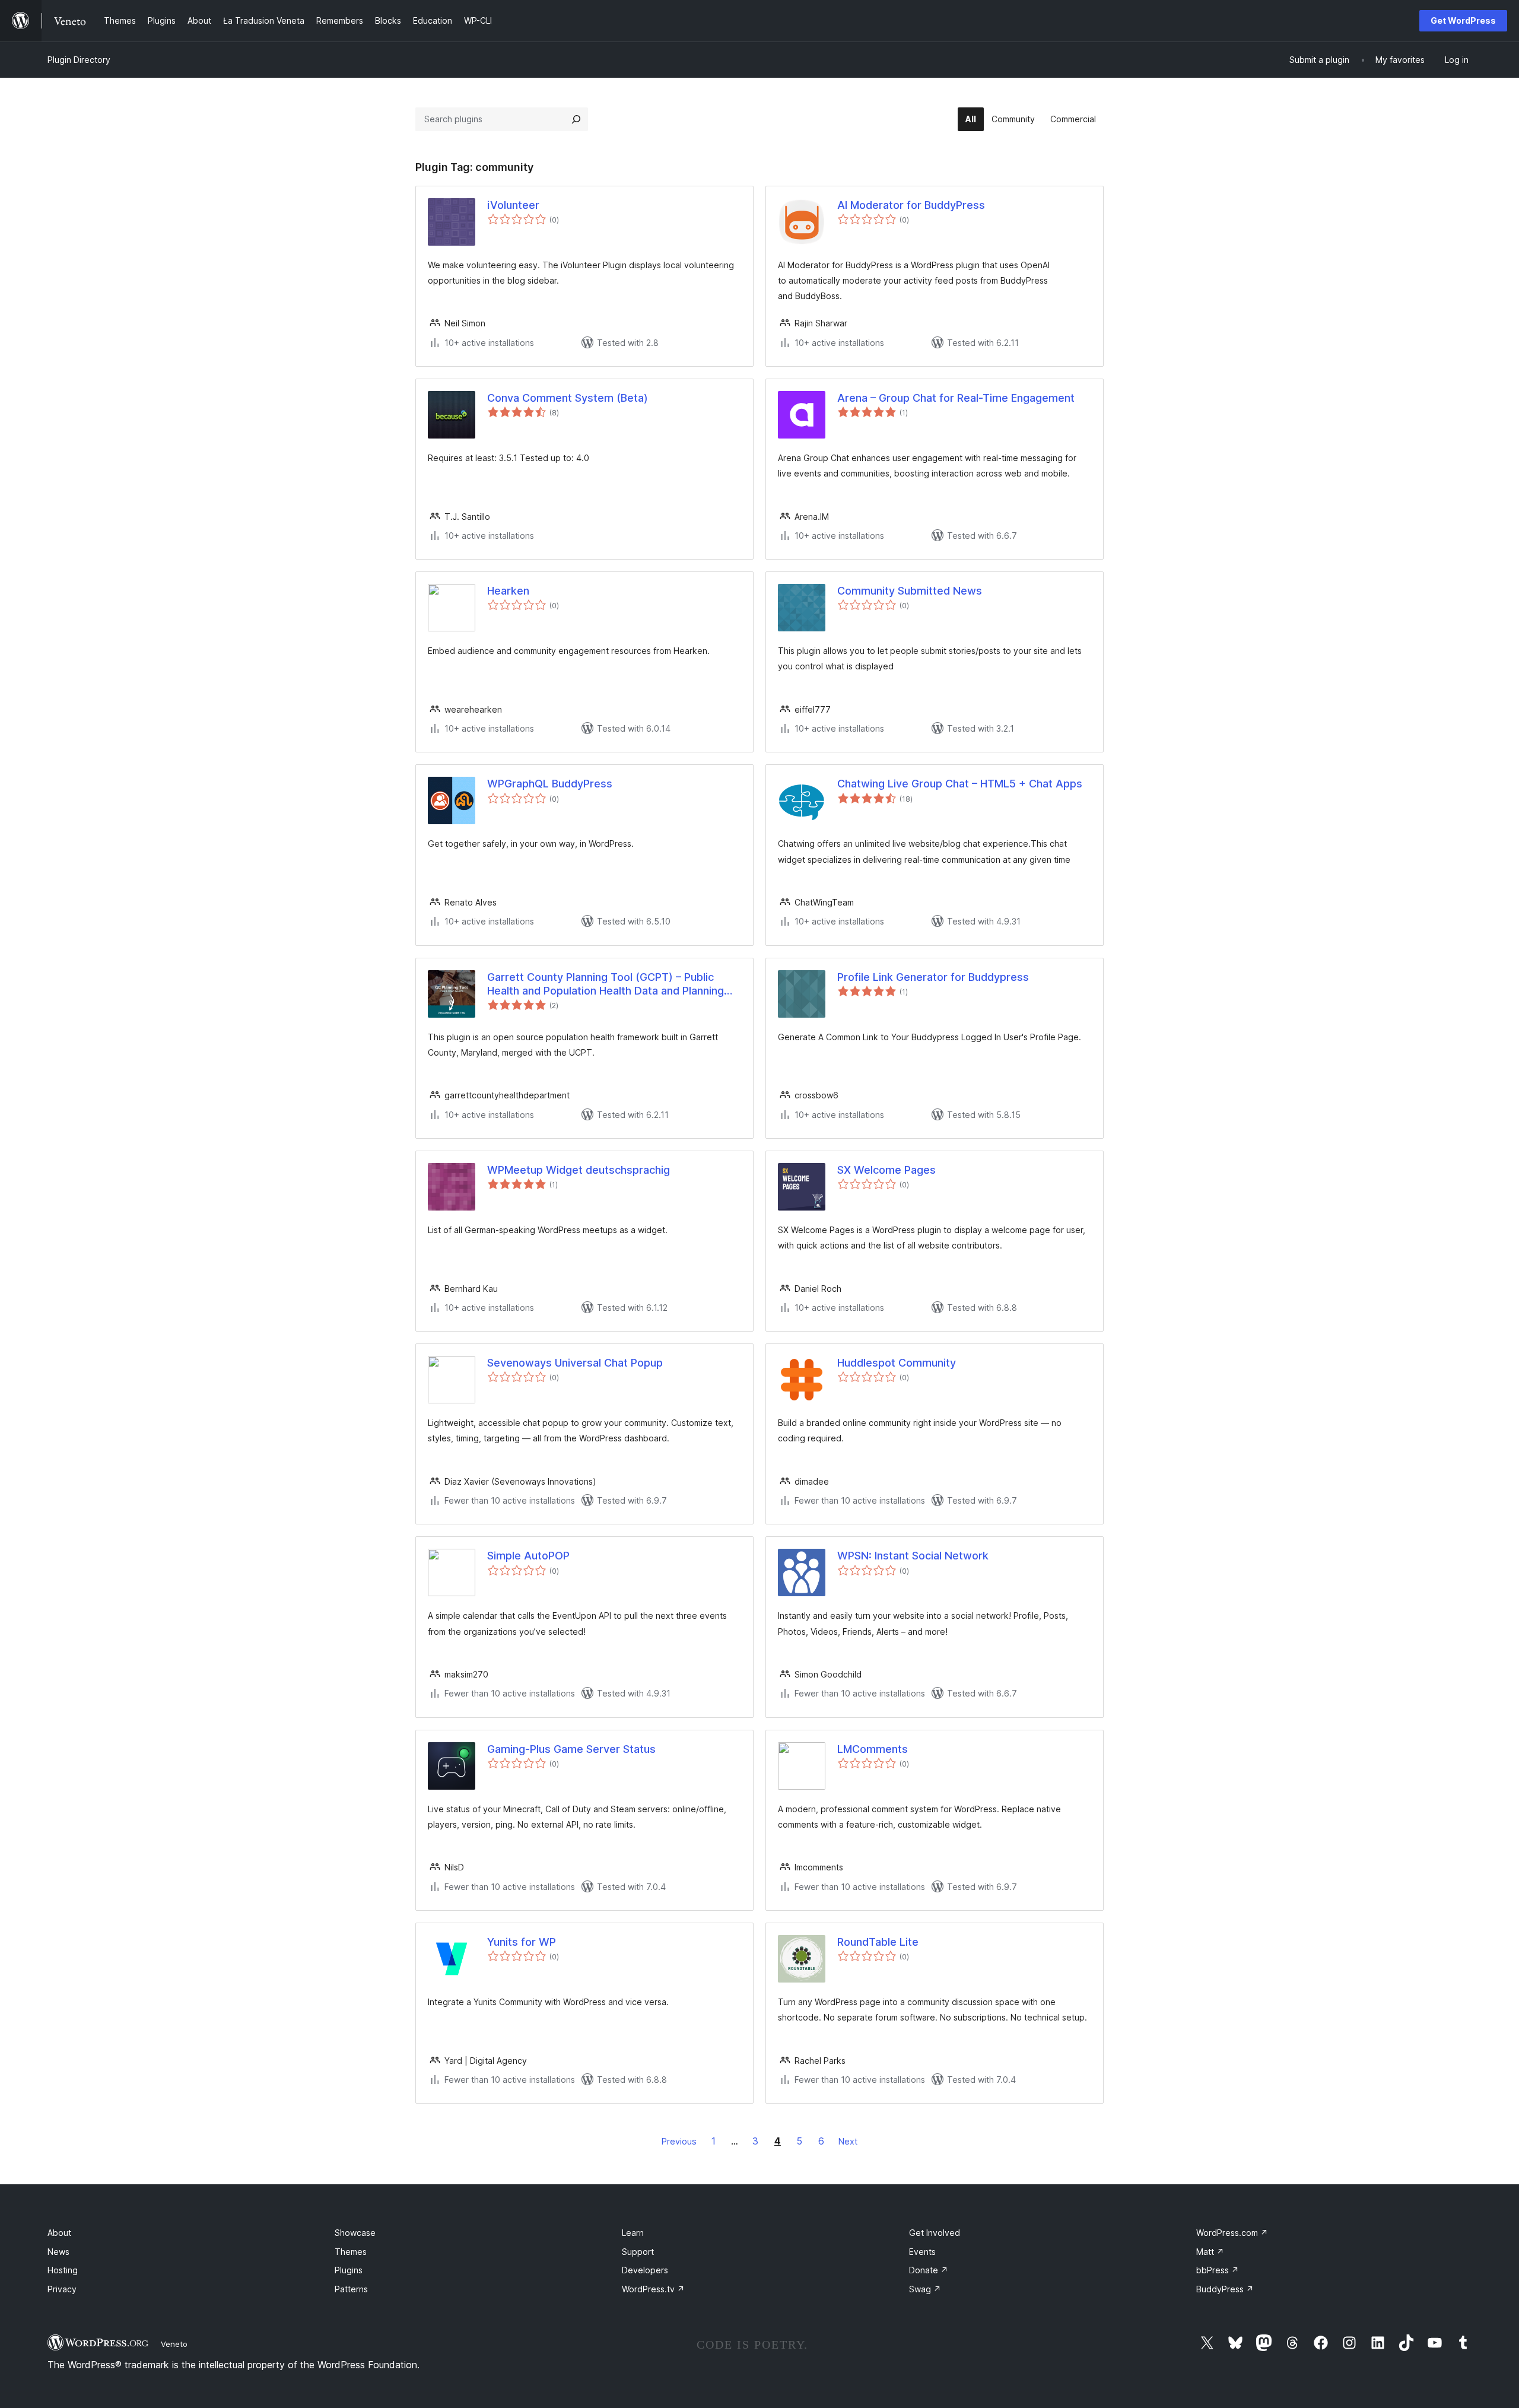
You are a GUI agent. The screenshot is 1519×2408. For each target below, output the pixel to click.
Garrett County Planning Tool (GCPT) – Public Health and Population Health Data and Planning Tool (606, 984)
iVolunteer (513, 205)
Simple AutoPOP (528, 1556)
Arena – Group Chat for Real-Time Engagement (956, 398)
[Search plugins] (576, 119)
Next (848, 2141)
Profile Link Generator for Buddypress (933, 977)
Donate (929, 2270)
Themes (351, 2252)
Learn (633, 2233)
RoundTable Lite (878, 1942)
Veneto (174, 2344)
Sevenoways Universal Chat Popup (575, 1363)
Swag (925, 2289)
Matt (1210, 2252)
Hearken (508, 591)
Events (922, 2252)
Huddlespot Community (897, 1363)
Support (638, 2252)
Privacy (62, 2289)
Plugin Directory (79, 60)
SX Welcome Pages (886, 1170)
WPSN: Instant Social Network (913, 1556)
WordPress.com (1232, 2233)
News (58, 2252)
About (59, 2233)
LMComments (873, 1749)
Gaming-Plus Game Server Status (571, 1749)
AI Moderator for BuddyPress (911, 205)
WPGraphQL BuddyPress (550, 784)
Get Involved (935, 2233)
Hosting (63, 2270)
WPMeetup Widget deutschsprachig (579, 1170)
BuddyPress (1225, 2289)
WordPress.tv (653, 2289)
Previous (679, 2141)
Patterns (351, 2289)
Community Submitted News (910, 591)
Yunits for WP (522, 1942)
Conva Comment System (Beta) (568, 398)
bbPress (1218, 2270)
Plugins (349, 2270)
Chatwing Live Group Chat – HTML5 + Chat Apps (960, 784)
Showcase (355, 2233)
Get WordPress (1463, 20)
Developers (645, 2270)
